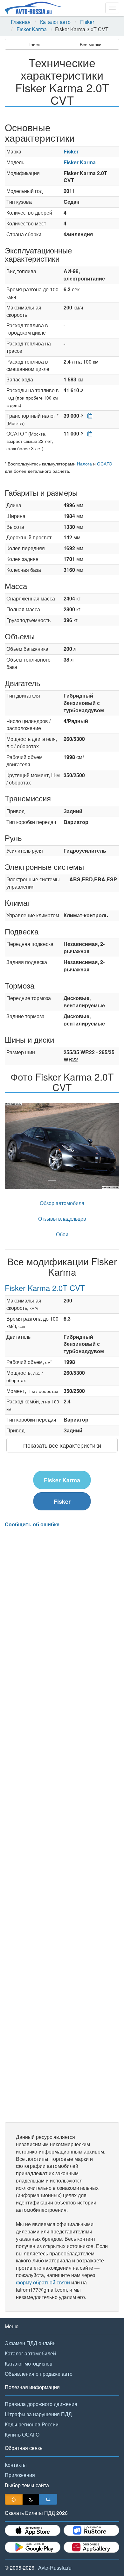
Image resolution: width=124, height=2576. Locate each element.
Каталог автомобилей (30, 2353)
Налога (84, 464)
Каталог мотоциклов (29, 2363)
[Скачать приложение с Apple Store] (33, 2530)
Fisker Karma (32, 29)
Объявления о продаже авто (39, 2374)
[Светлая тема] (14, 2499)
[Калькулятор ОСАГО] (88, 433)
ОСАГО (105, 464)
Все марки (91, 44)
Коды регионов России (32, 2424)
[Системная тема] (48, 2499)
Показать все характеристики (62, 1445)
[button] (13, 1146)
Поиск (34, 44)
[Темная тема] (31, 2499)
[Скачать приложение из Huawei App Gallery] (91, 2547)
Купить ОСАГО (22, 2434)
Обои (62, 1234)
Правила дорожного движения (41, 2404)
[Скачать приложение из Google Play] (33, 2547)
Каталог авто (55, 22)
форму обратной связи (43, 2282)
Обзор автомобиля (62, 1203)
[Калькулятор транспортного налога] (88, 416)
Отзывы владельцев (62, 1219)
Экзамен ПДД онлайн (30, 2343)
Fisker (87, 22)
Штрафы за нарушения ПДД (38, 2414)
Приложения (20, 2475)
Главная (21, 22)
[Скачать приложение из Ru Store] (91, 2530)
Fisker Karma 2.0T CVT (45, 1288)
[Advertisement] (62, 1825)
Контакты (16, 2465)
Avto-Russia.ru (55, 2568)
